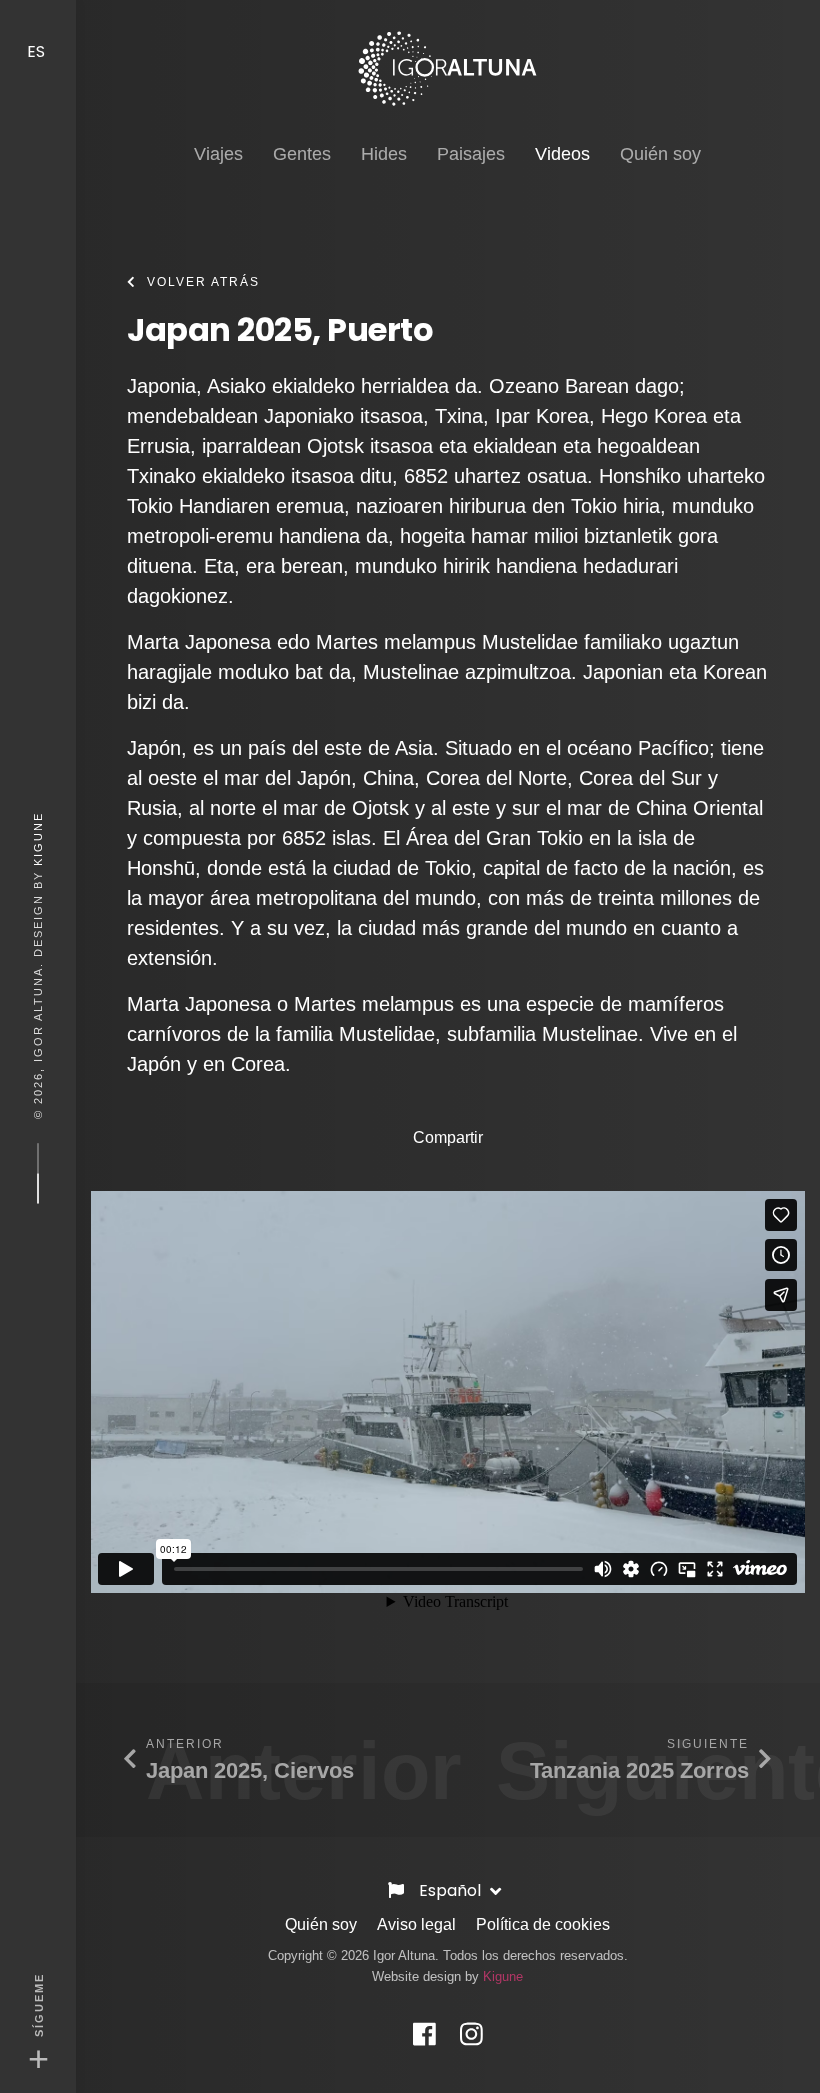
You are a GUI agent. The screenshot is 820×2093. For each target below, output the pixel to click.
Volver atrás (203, 282)
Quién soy (321, 1924)
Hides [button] (384, 154)
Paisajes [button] (471, 154)
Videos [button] (562, 153)
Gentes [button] (302, 154)
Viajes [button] (218, 154)
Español (452, 1890)
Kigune (38, 838)
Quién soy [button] (660, 154)
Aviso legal (416, 1924)
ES (38, 51)
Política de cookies (543, 1924)
